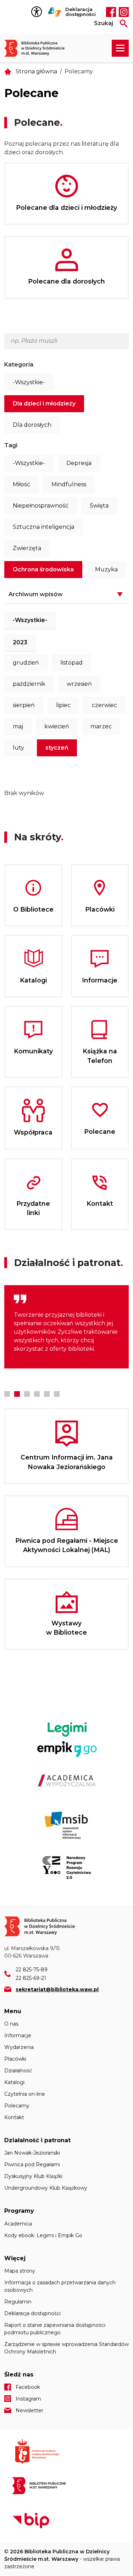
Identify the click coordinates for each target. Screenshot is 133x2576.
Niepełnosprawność (41, 506)
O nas (11, 2024)
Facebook (111, 12)
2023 (20, 642)
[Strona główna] (38, 48)
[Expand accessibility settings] (38, 12)
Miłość (21, 484)
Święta (99, 506)
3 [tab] (27, 1394)
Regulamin (18, 2302)
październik (29, 684)
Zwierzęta (27, 548)
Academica (18, 2224)
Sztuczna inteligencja (43, 527)
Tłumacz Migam (55, 12)
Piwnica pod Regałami (32, 2165)
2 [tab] (17, 1394)
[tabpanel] (66, 1327)
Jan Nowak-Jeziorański (32, 2153)
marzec (101, 726)
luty (18, 748)
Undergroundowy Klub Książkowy (46, 2188)
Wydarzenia (19, 2047)
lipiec (63, 705)
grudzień (26, 663)
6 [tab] (57, 1394)
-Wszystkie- (29, 382)
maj (18, 726)
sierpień (24, 705)
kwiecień (57, 726)
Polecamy (17, 2106)
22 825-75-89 (32, 1970)
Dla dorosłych (32, 425)
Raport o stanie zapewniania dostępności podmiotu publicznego (55, 2329)
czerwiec (104, 705)
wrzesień (79, 684)
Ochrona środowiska (43, 569)
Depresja (79, 463)
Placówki (15, 2059)
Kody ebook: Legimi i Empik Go (43, 2235)
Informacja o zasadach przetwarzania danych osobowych (60, 2286)
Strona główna (36, 71)
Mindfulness (69, 484)
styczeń (57, 748)
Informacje (18, 2035)
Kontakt (14, 2117)
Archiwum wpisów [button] (36, 594)
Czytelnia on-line (25, 2094)
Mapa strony (20, 2271)
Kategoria (19, 365)
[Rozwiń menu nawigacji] (120, 48)
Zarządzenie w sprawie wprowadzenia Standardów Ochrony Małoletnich (66, 2348)
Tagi (11, 445)
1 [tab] (7, 1394)
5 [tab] (47, 1394)
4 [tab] (37, 1394)
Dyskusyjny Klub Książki (33, 2176)
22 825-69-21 (31, 1978)
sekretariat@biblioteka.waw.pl (57, 1989)
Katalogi (14, 2082)
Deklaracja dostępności (81, 12)
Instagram (124, 12)
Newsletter (29, 2410)
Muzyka (106, 569)
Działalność (18, 2071)
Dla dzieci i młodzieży (44, 404)
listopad (71, 663)
